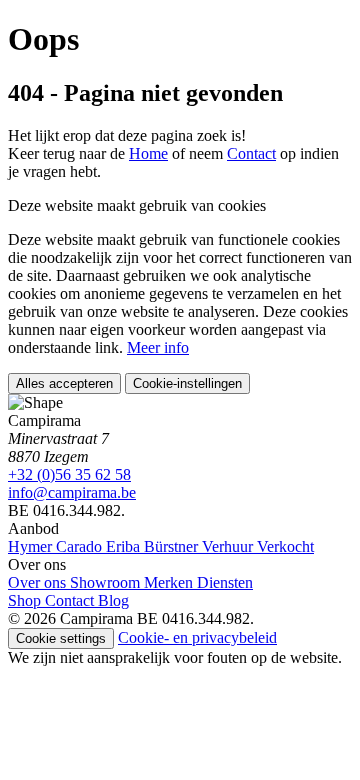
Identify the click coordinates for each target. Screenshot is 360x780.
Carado (81, 546)
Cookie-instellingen (187, 383)
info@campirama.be (72, 492)
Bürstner (173, 546)
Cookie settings (61, 638)
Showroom (107, 582)
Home (148, 153)
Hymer (32, 546)
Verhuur (229, 546)
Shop (26, 600)
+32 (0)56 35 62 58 (69, 474)
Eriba (125, 546)
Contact (251, 153)
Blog (113, 600)
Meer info (158, 347)
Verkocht (285, 546)
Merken (170, 582)
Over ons (39, 582)
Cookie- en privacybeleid (197, 637)
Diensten (225, 582)
